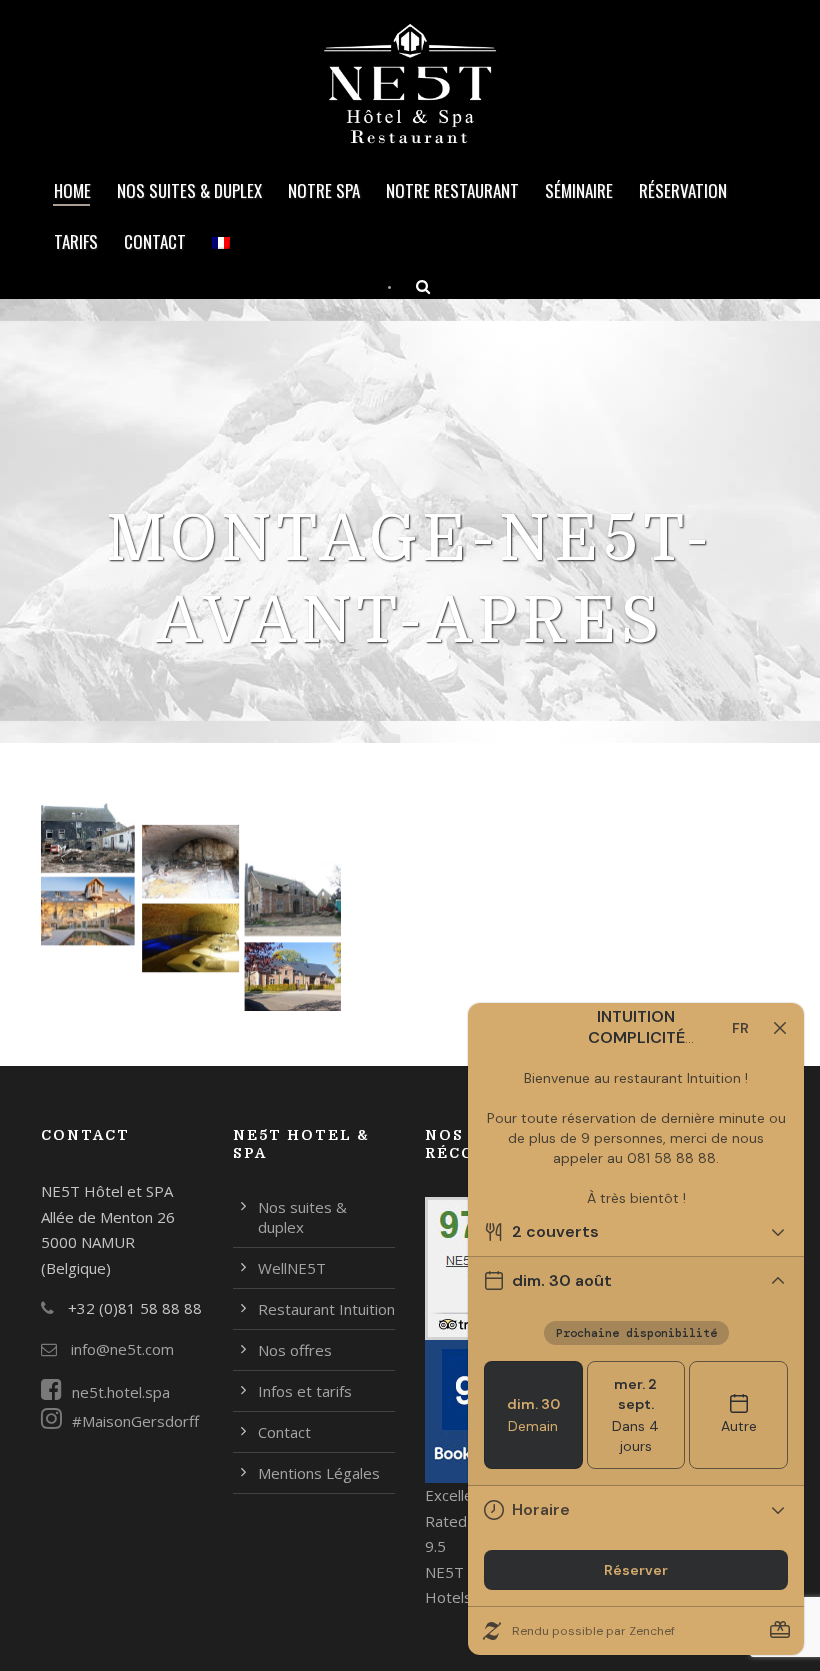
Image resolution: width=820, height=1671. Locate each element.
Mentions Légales (319, 1473)
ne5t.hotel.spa (121, 1392)
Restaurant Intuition (326, 1309)
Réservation (683, 190)
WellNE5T (292, 1268)
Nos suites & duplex (189, 190)
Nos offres (295, 1350)
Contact (155, 241)
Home (72, 190)
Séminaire (579, 190)
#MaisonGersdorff (135, 1421)
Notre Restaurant (452, 190)
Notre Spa (324, 190)
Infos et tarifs (305, 1391)
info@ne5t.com (120, 1349)
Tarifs (76, 241)
